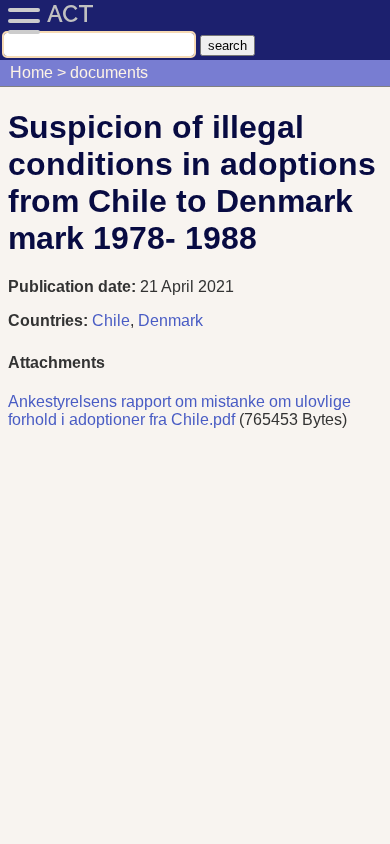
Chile (111, 320)
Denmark (170, 320)
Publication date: (74, 286)
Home (31, 72)
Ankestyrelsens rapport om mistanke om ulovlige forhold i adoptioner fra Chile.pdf (179, 410)
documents (109, 72)
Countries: (48, 320)
